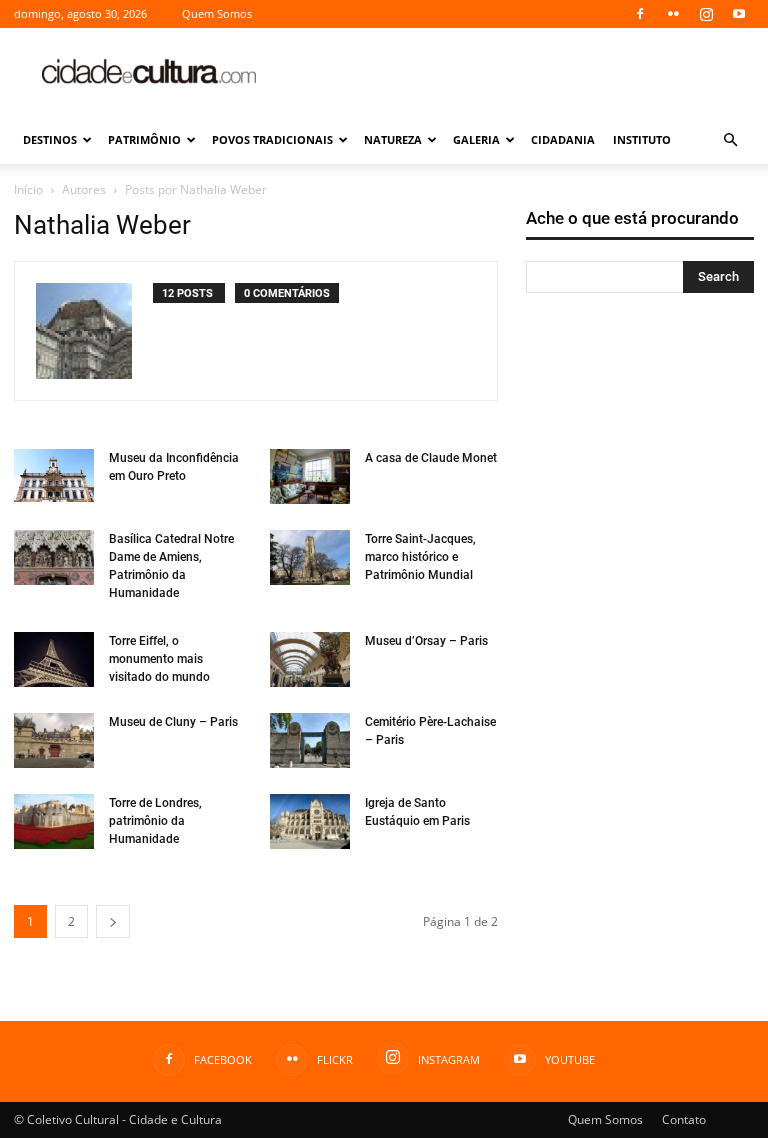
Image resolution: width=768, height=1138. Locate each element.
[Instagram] (706, 14)
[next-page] (113, 921)
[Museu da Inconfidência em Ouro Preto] (54, 475)
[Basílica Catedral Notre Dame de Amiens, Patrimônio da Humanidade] (54, 557)
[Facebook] (640, 14)
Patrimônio (144, 139)
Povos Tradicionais (272, 139)
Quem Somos (217, 13)
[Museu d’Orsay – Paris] (310, 659)
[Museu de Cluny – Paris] (54, 740)
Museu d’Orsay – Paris (426, 641)
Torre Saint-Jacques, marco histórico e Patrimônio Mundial (420, 557)
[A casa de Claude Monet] (310, 476)
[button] (730, 140)
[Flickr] (673, 14)
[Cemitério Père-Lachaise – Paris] (310, 740)
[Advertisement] (519, 72)
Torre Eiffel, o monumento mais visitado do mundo (159, 659)
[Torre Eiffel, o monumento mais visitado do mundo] (54, 659)
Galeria (476, 139)
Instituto (642, 139)
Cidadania (563, 139)
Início (28, 189)
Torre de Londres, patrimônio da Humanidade (155, 821)
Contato (684, 1119)
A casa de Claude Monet (431, 458)
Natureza (393, 139)
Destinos (50, 139)
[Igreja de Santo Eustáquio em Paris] (310, 821)
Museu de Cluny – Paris (173, 722)
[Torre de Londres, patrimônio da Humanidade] (54, 821)
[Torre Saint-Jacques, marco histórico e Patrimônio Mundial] (310, 557)
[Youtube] (739, 14)
